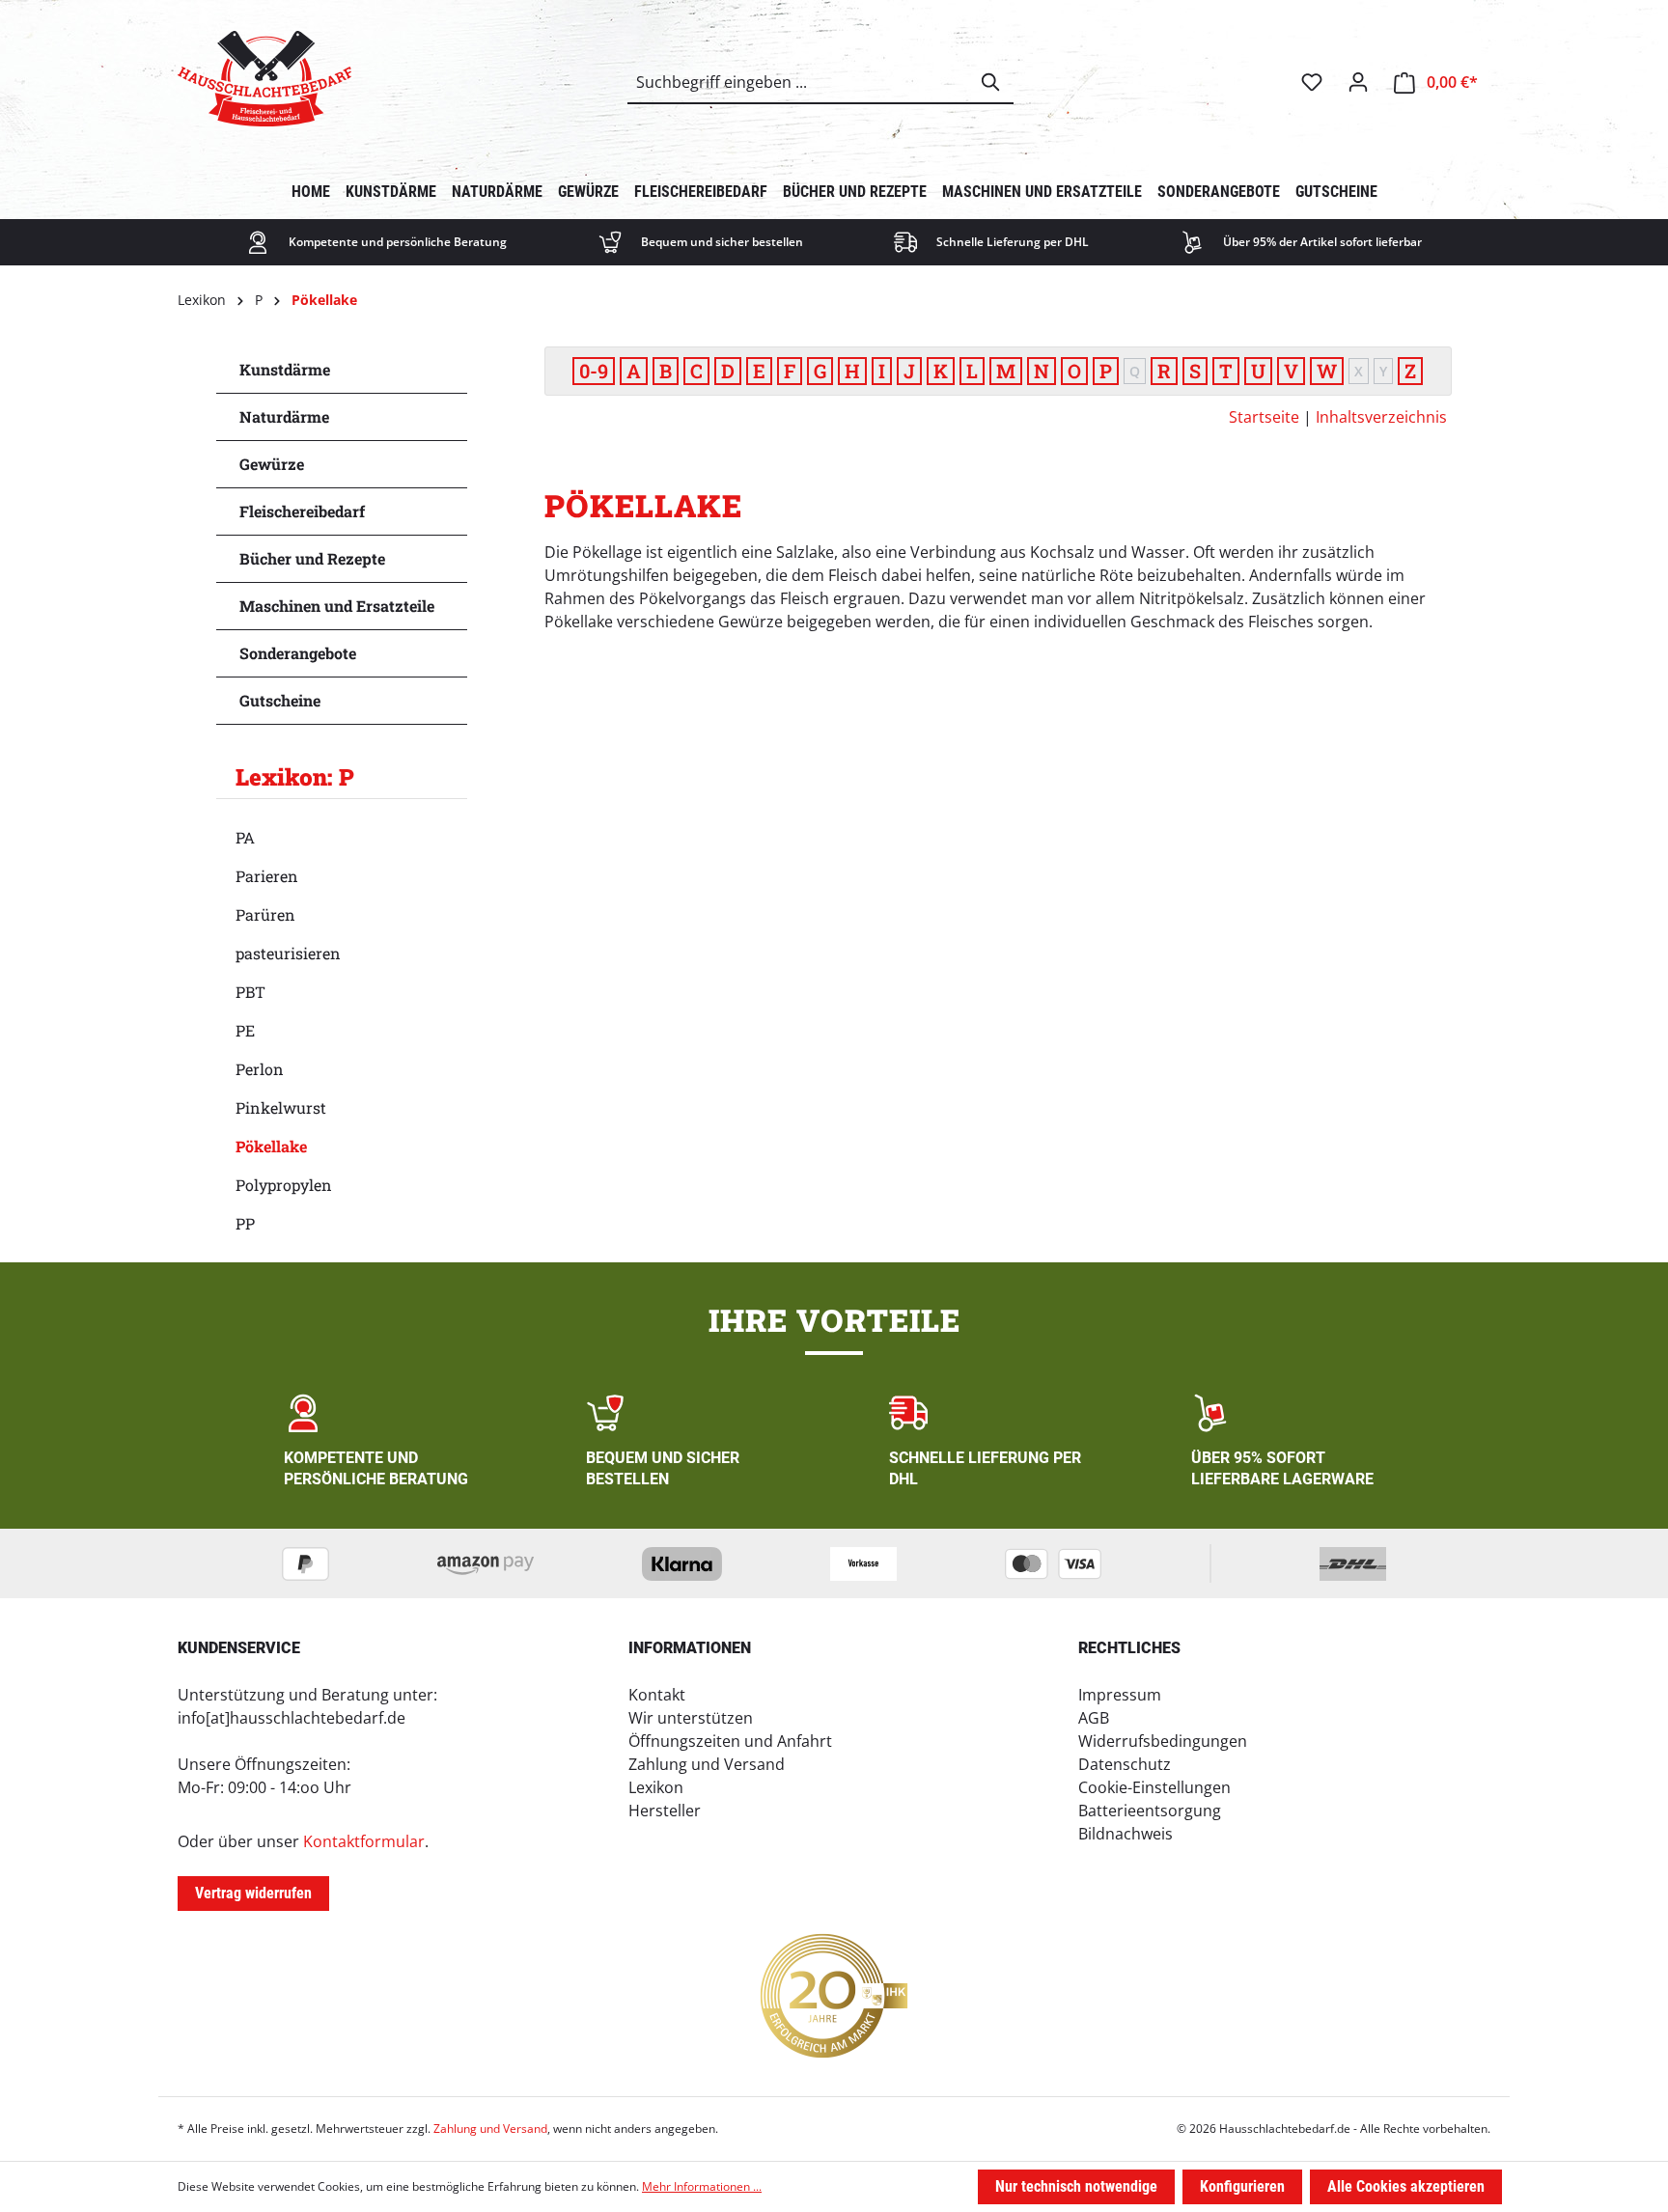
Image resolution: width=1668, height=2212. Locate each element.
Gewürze (272, 464)
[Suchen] (991, 82)
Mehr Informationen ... (702, 2186)
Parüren (265, 914)
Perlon (260, 1069)
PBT (250, 992)
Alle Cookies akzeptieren (1406, 2186)
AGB (1094, 1718)
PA (245, 837)
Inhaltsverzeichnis (1381, 417)
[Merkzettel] (1312, 82)
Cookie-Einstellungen (1154, 1787)
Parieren (267, 876)
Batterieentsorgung (1150, 1811)
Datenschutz (1125, 1764)
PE (245, 1030)
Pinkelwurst (281, 1107)
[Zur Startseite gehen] (264, 79)
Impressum (1120, 1695)
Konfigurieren (1242, 2186)
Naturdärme (284, 416)
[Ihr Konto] (1358, 82)
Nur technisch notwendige (1076, 2186)
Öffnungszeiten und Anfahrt (730, 1741)
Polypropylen (284, 1185)
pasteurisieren (288, 953)
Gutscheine (280, 700)
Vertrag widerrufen (253, 1893)
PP (245, 1223)
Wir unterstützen (691, 1718)
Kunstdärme (285, 369)
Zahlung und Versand (707, 1764)
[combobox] (799, 82)
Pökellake (271, 1146)
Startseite (1264, 417)
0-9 (594, 371)
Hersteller (665, 1811)
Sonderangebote (298, 653)
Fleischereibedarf (302, 511)
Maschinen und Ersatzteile (337, 606)
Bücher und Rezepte (312, 558)
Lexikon (656, 1787)
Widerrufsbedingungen (1163, 1741)
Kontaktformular (364, 1841)
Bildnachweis (1126, 1834)
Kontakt (657, 1695)
